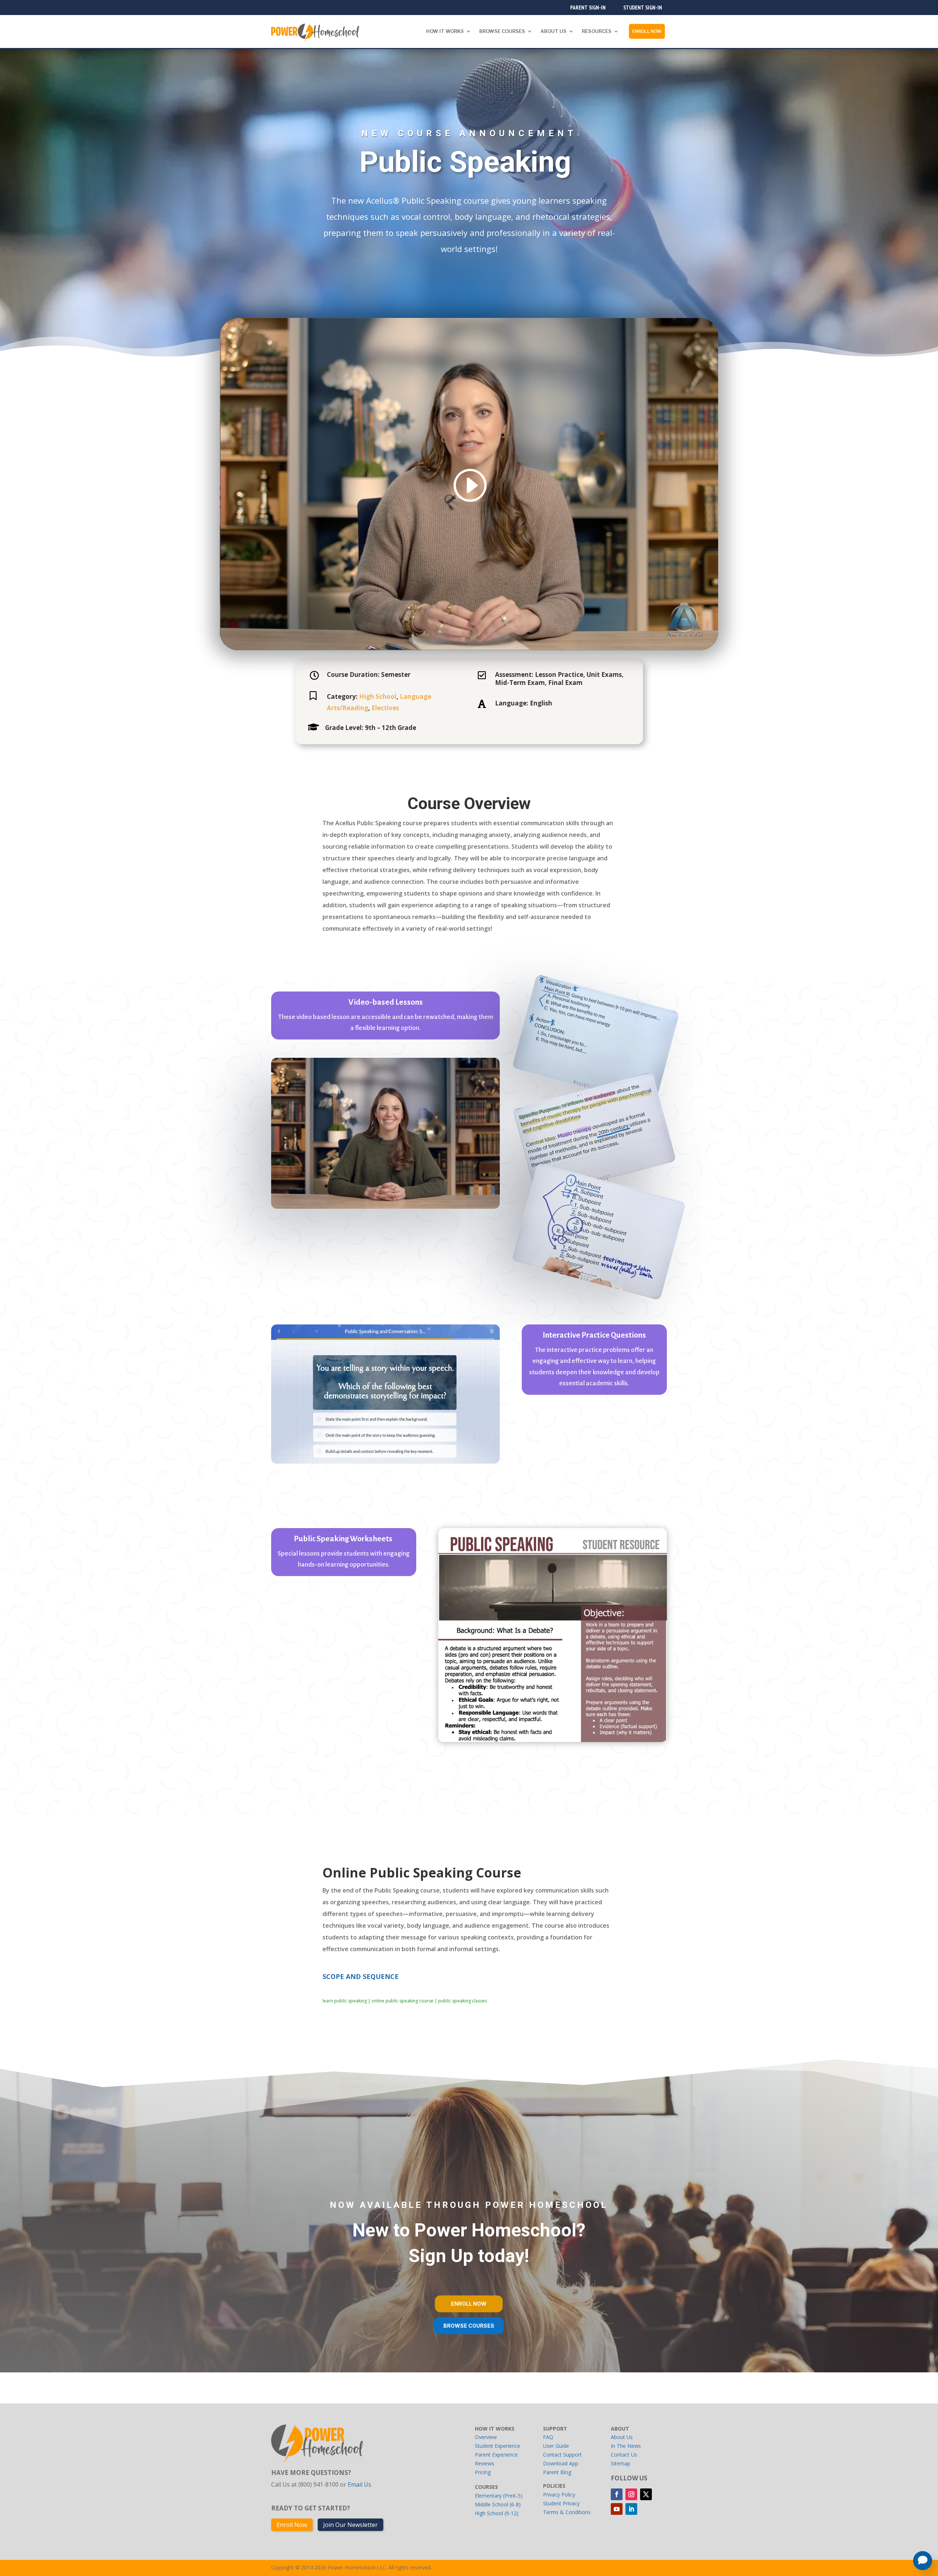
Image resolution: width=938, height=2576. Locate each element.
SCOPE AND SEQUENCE (361, 1976)
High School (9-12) (497, 2513)
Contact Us (624, 2455)
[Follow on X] (646, 2494)
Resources (597, 31)
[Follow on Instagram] (631, 2494)
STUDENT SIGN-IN (643, 7)
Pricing (483, 2472)
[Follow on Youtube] (617, 2509)
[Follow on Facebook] (617, 2494)
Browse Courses (502, 31)
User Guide (556, 2446)
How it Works (445, 31)
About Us (553, 31)
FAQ (548, 2437)
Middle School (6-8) (498, 2504)
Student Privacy (561, 2503)
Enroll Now (647, 31)
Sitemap (621, 2463)
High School (378, 696)
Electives (385, 708)
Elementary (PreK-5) (499, 2496)
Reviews (485, 2463)
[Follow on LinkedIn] (631, 2509)
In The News (626, 2446)
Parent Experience (496, 2455)
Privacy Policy (559, 2495)
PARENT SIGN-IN (588, 7)
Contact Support (562, 2455)
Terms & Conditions (567, 2512)
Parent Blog (557, 2472)
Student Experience (498, 2446)
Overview (486, 2437)
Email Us (359, 2484)
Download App (561, 2463)
